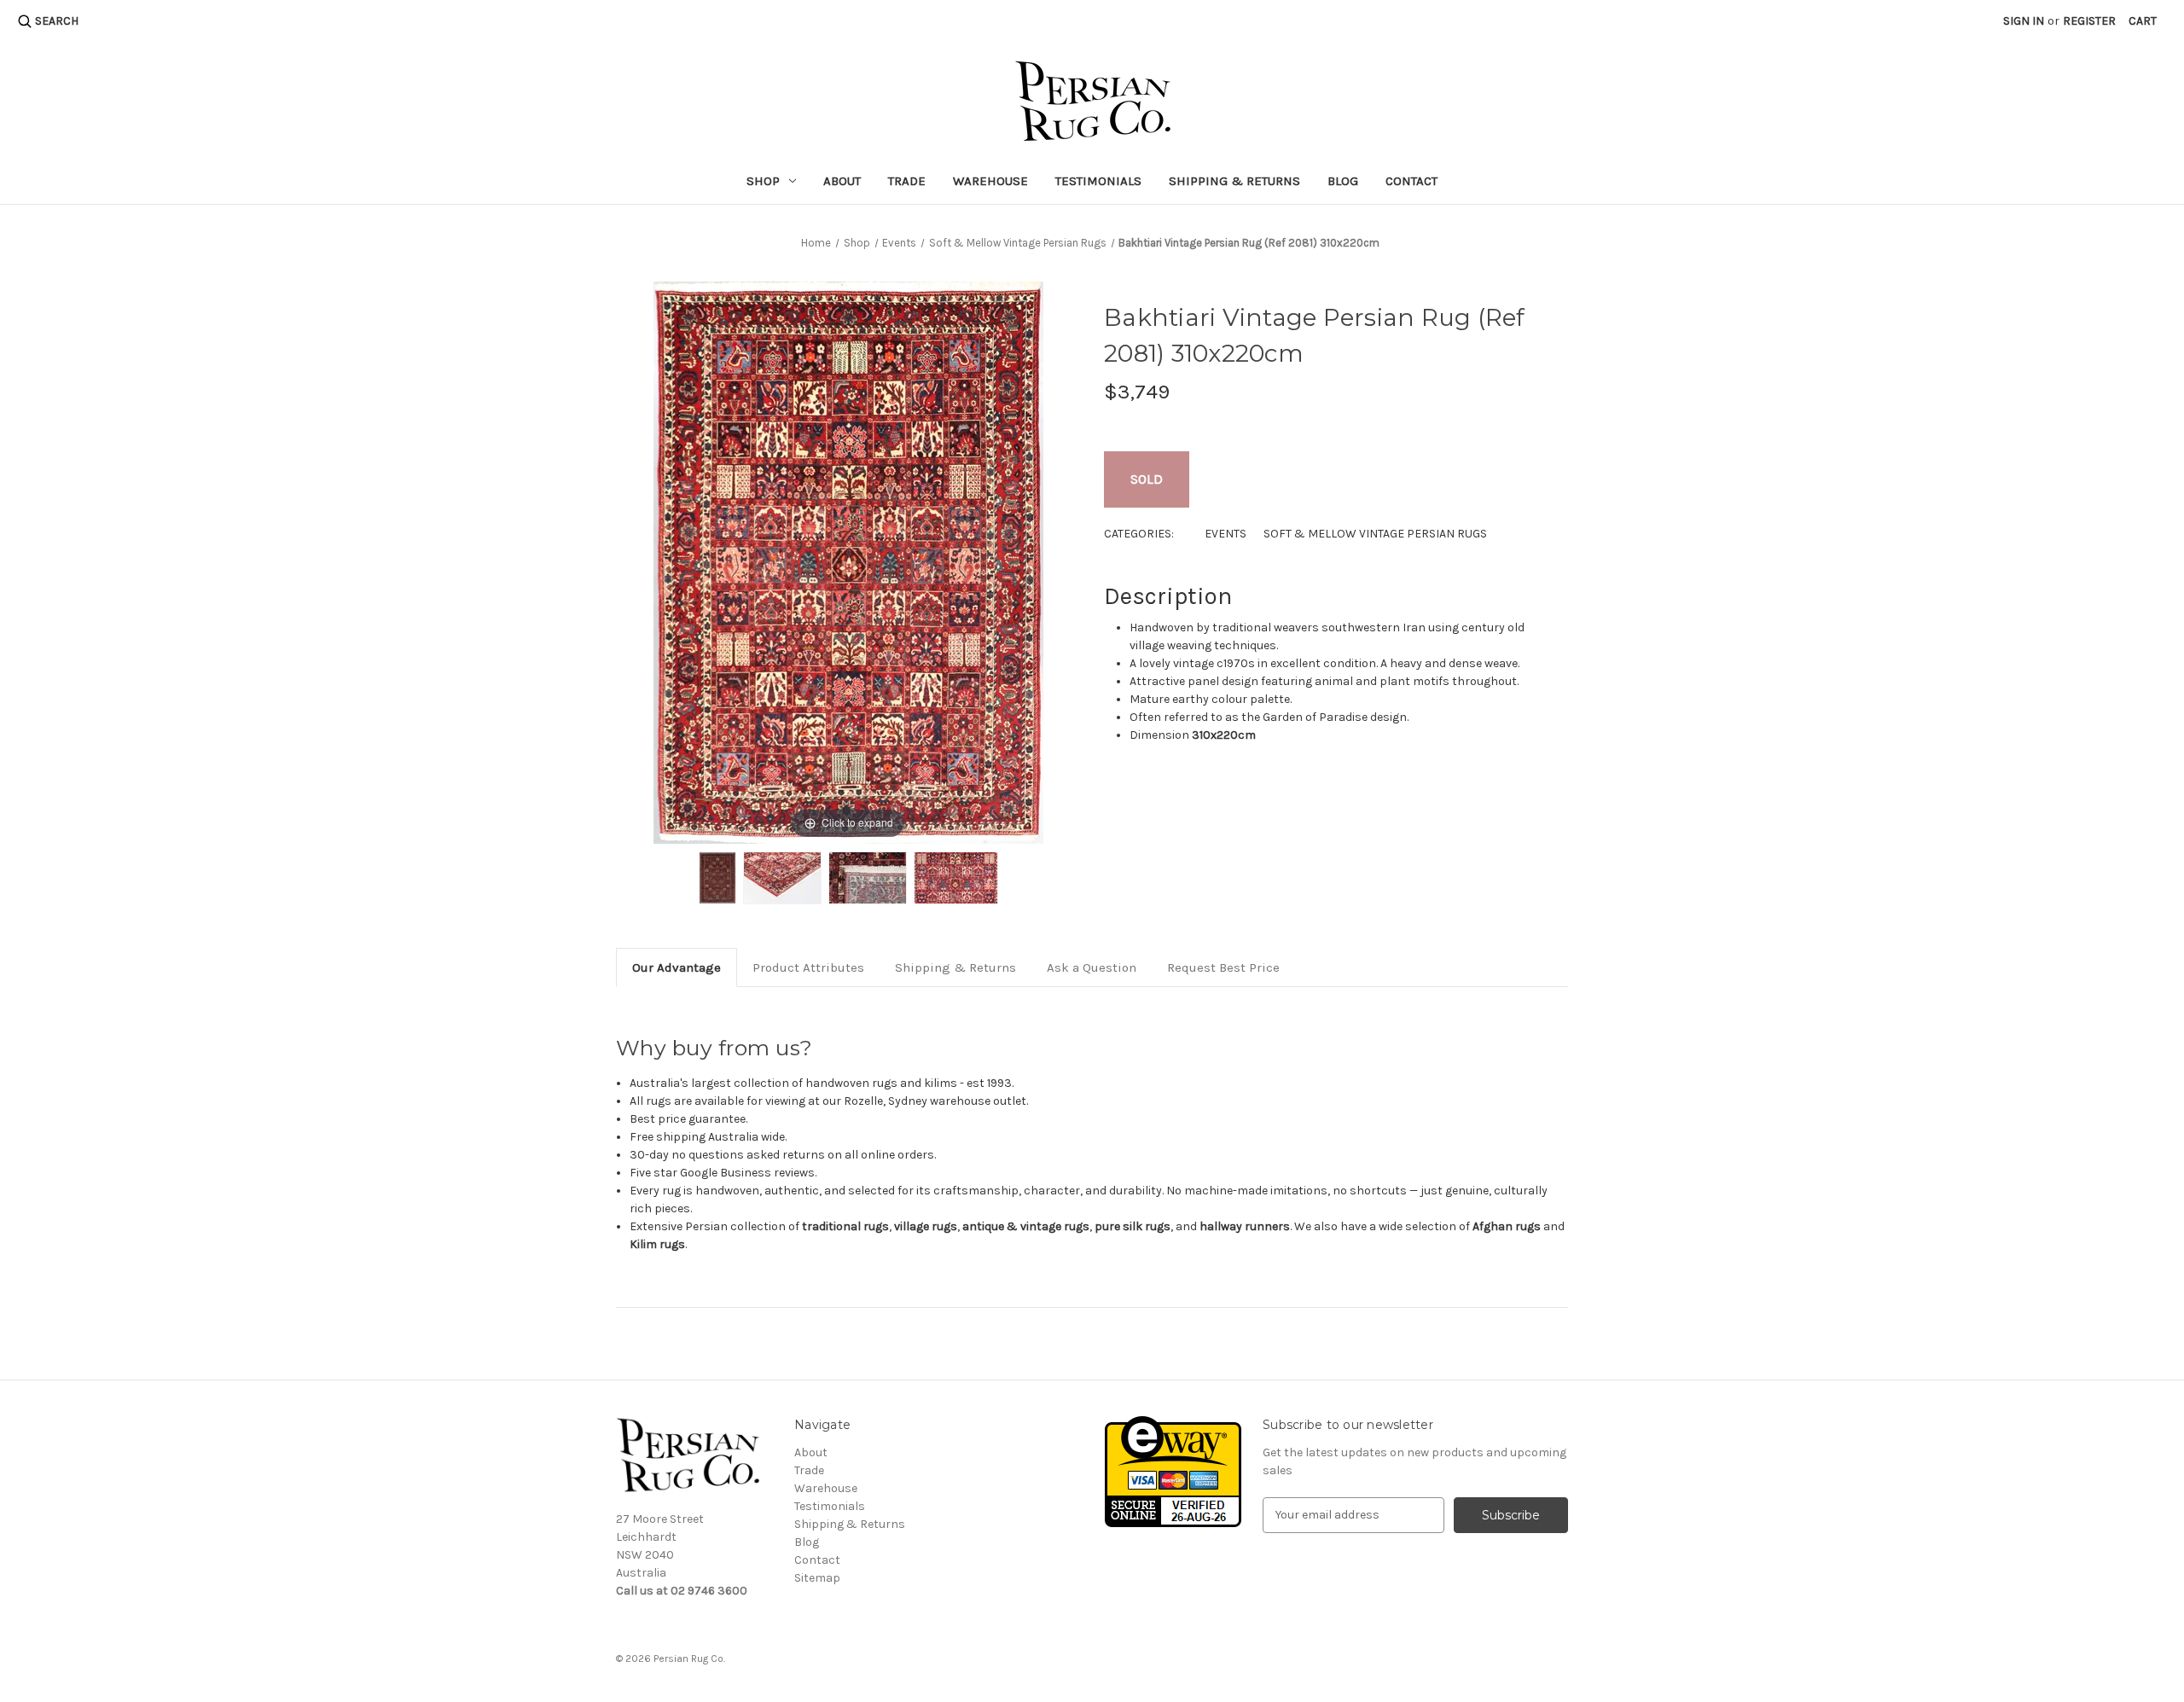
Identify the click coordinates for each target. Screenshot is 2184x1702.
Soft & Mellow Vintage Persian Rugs (1375, 534)
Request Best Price (1223, 967)
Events (1226, 534)
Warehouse (990, 181)
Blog (1343, 181)
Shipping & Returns (1234, 181)
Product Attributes (808, 967)
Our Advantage (677, 967)
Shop (763, 181)
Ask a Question (1092, 967)
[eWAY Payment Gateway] (1173, 1470)
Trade (907, 181)
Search (57, 21)
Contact (1411, 181)
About (842, 181)
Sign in (2024, 21)
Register (2089, 21)
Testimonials (1098, 181)
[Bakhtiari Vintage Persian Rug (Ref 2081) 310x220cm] (717, 878)
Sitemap (817, 1578)
